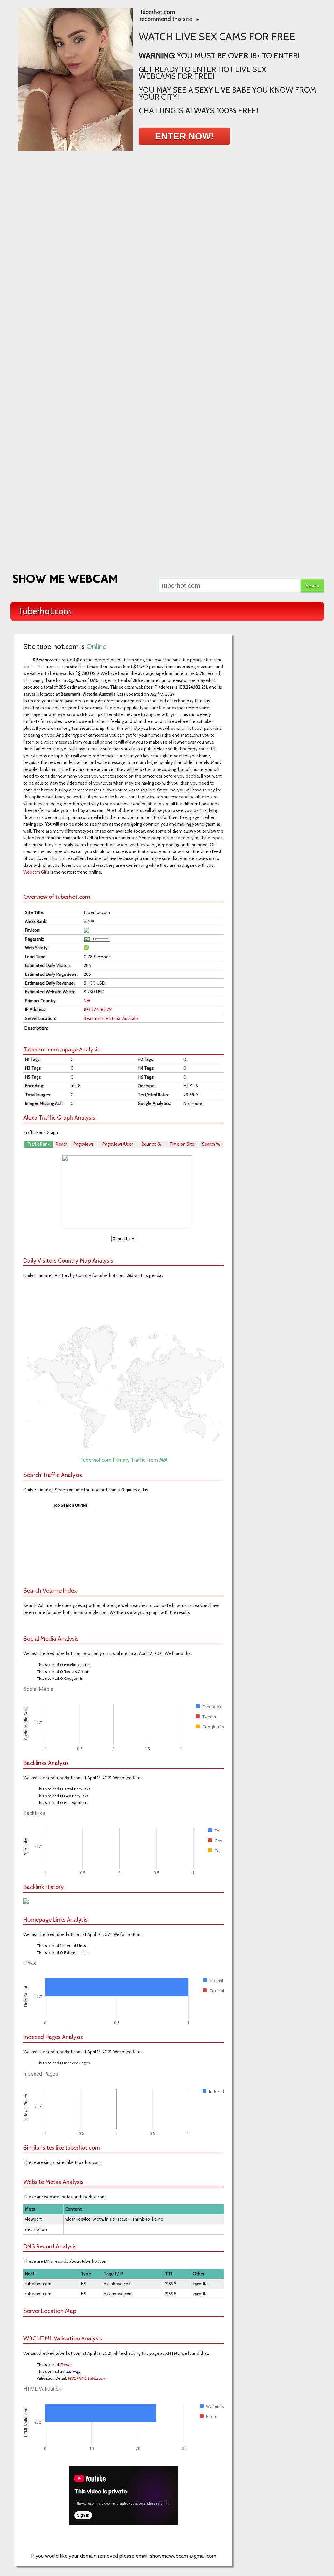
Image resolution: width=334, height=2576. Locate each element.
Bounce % (152, 1144)
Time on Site (182, 1144)
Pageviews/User (118, 1144)
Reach (62, 1144)
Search (312, 586)
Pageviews (83, 1144)
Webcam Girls (36, 872)
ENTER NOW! (184, 136)
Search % (211, 1144)
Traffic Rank (38, 1144)
